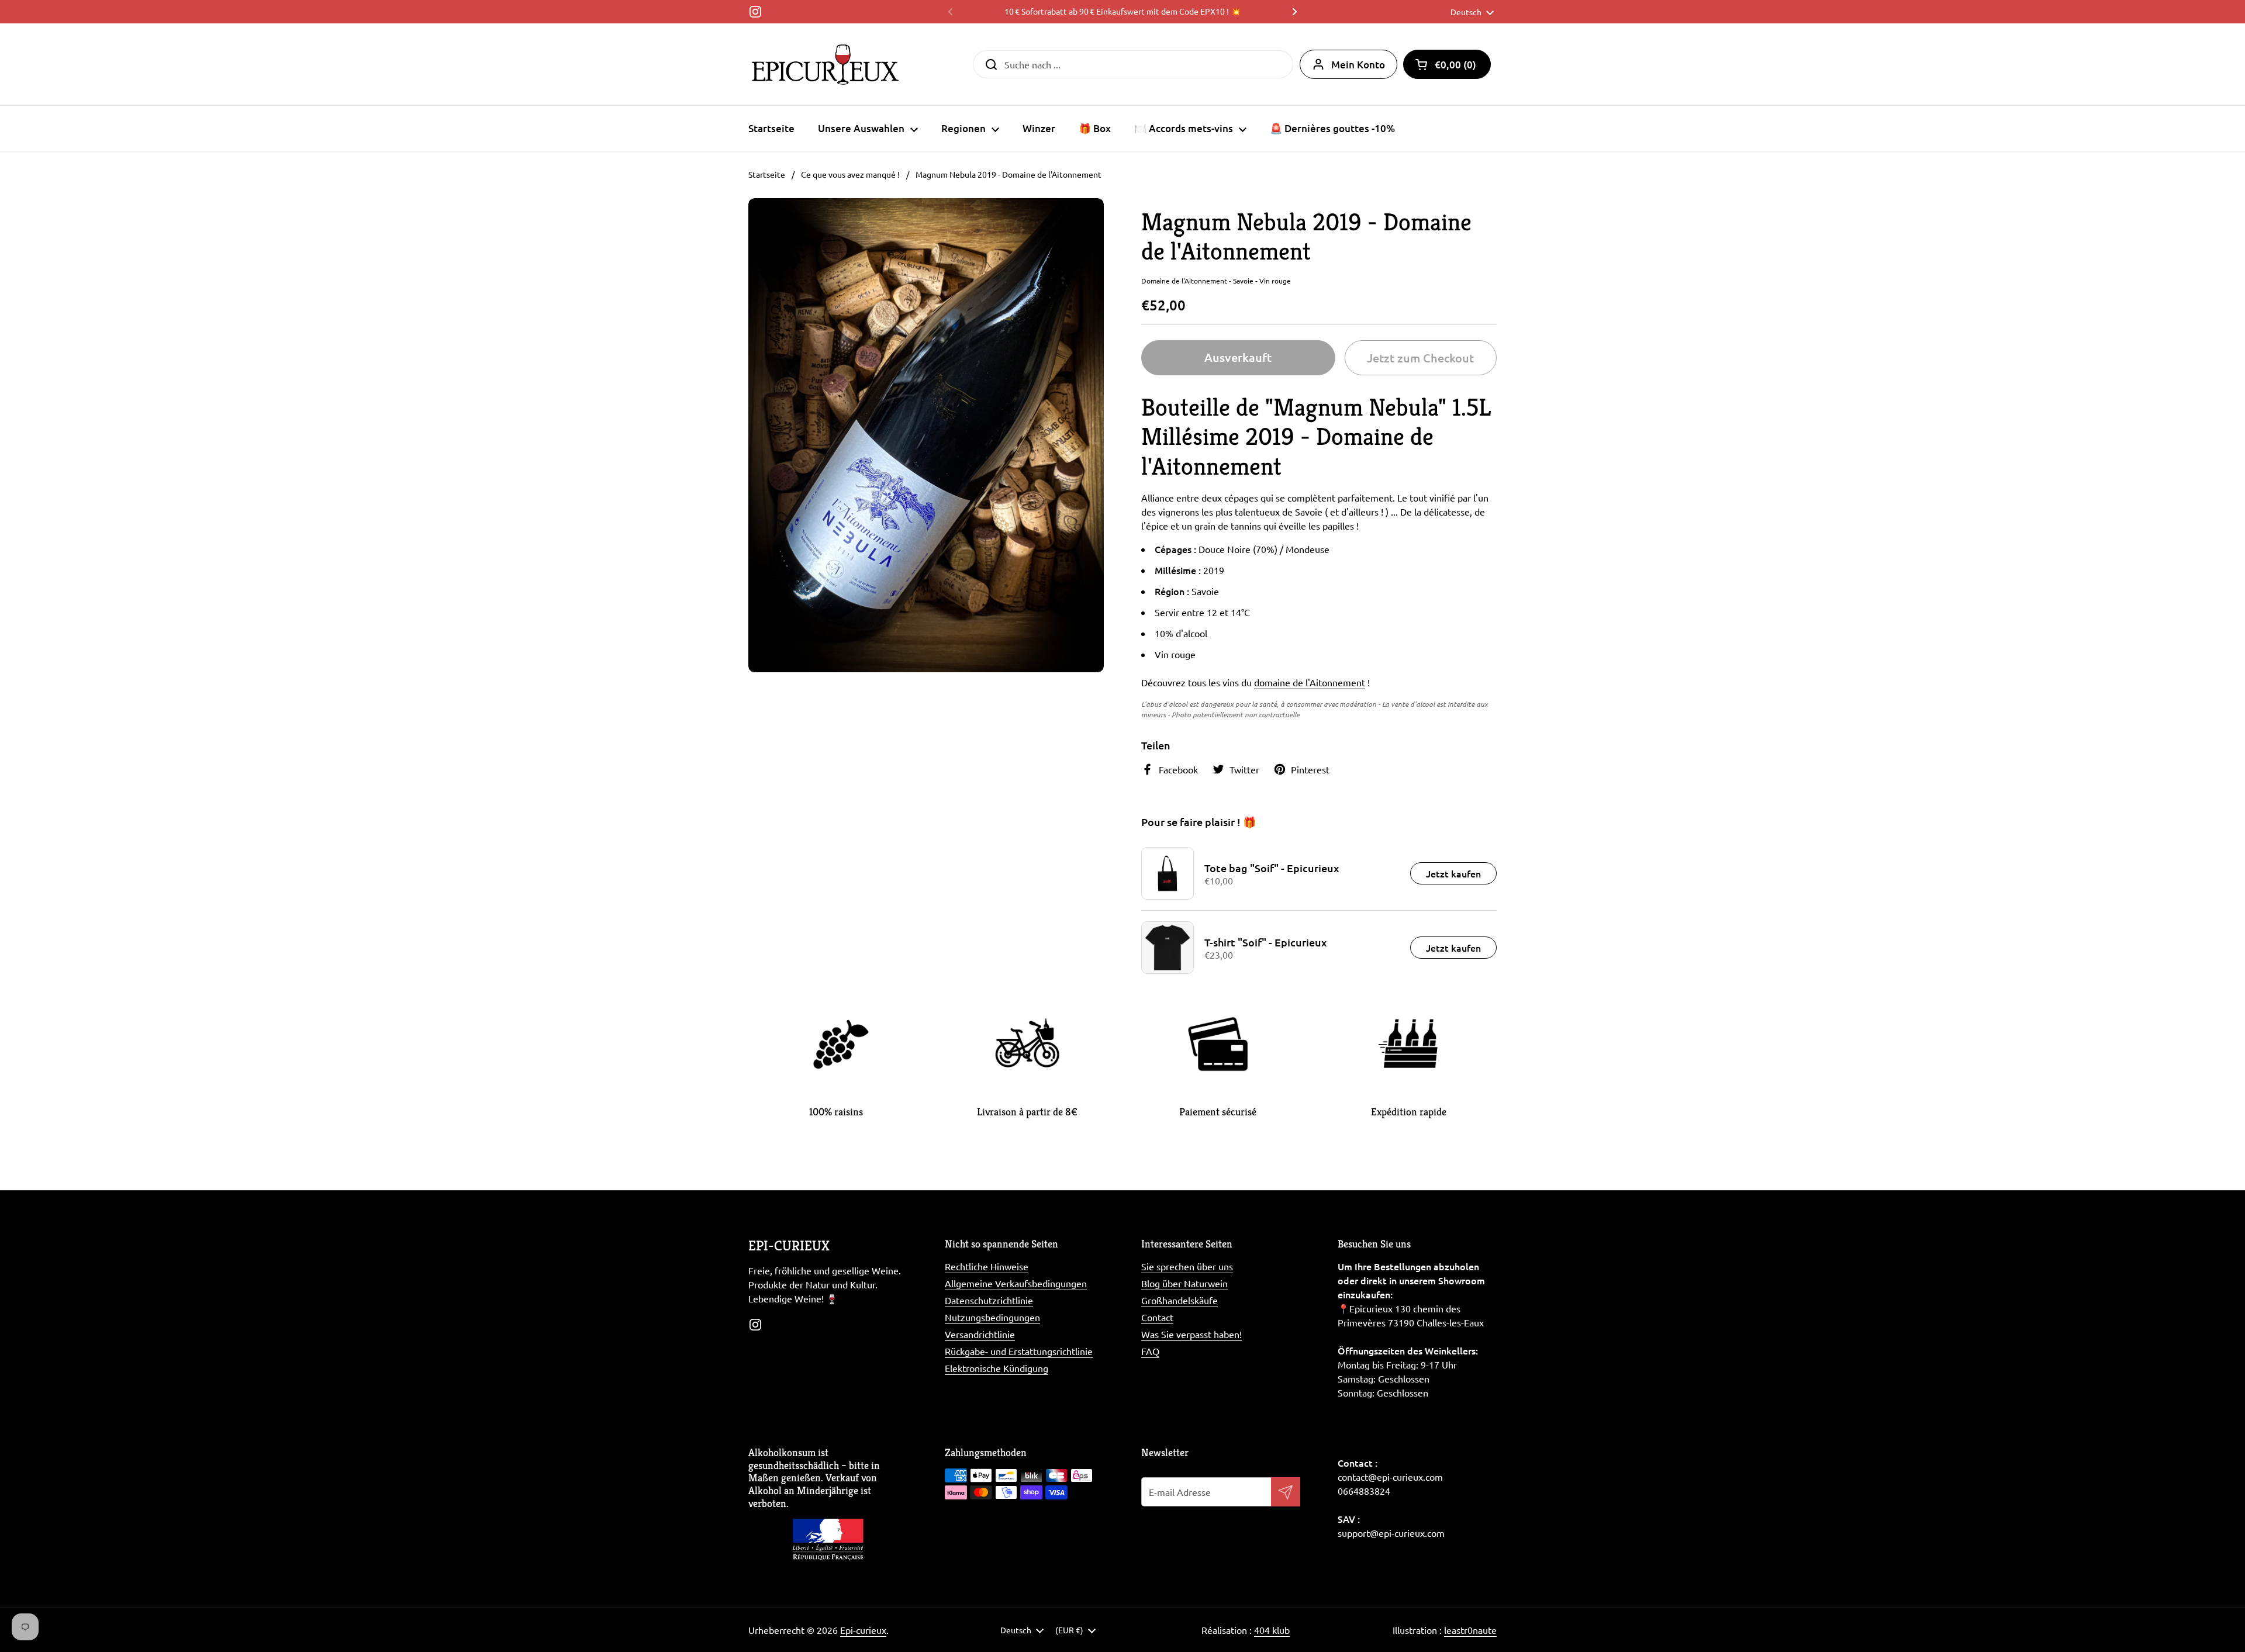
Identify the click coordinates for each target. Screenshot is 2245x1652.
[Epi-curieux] (825, 64)
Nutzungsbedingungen (992, 1317)
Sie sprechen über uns (1187, 1266)
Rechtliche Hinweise (987, 1266)
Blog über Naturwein (1184, 1283)
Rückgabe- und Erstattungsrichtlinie (1019, 1351)
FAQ (1150, 1351)
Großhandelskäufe (1180, 1300)
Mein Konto (1358, 65)
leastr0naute (1470, 1630)
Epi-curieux (863, 1630)
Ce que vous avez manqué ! (850, 174)
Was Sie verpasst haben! (1191, 1334)
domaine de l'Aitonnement (1310, 682)
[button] (1447, 64)
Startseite (767, 174)
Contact (1157, 1317)
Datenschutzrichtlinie (989, 1300)
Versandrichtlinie (980, 1334)
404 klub (1272, 1630)
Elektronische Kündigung (997, 1368)
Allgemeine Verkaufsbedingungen (1016, 1283)
